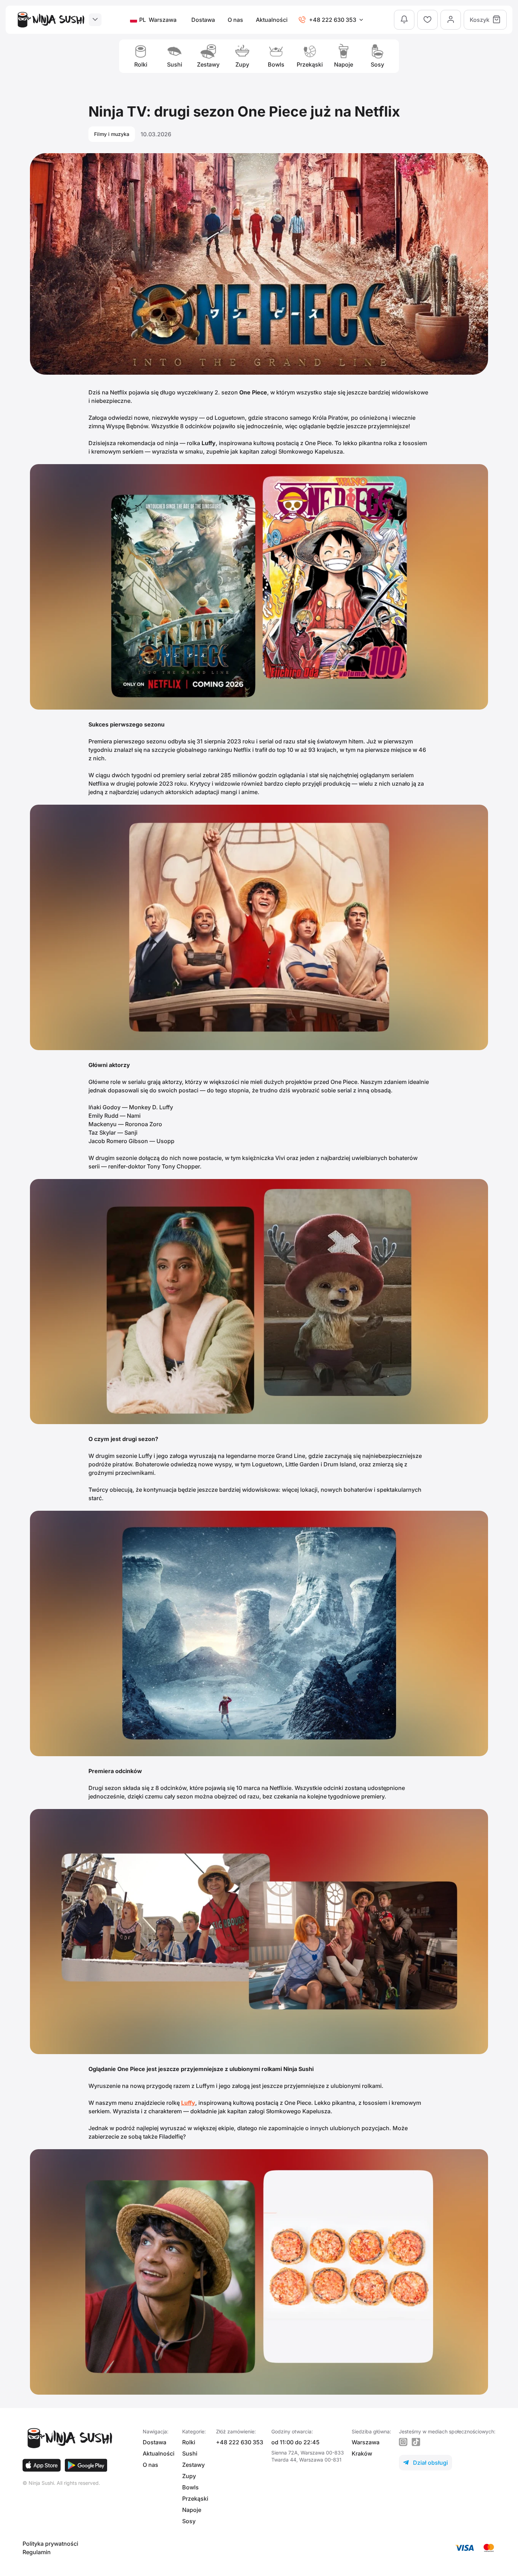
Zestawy (193, 2465)
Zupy (189, 2476)
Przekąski (195, 2499)
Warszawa (366, 2442)
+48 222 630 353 (240, 2442)
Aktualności (272, 20)
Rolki (189, 2442)
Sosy (189, 2521)
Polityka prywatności (50, 2544)
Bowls (190, 2487)
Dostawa (203, 20)
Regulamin (37, 2552)
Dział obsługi (426, 2463)
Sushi (190, 2453)
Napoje (192, 2510)
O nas (235, 20)
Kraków (362, 2453)
